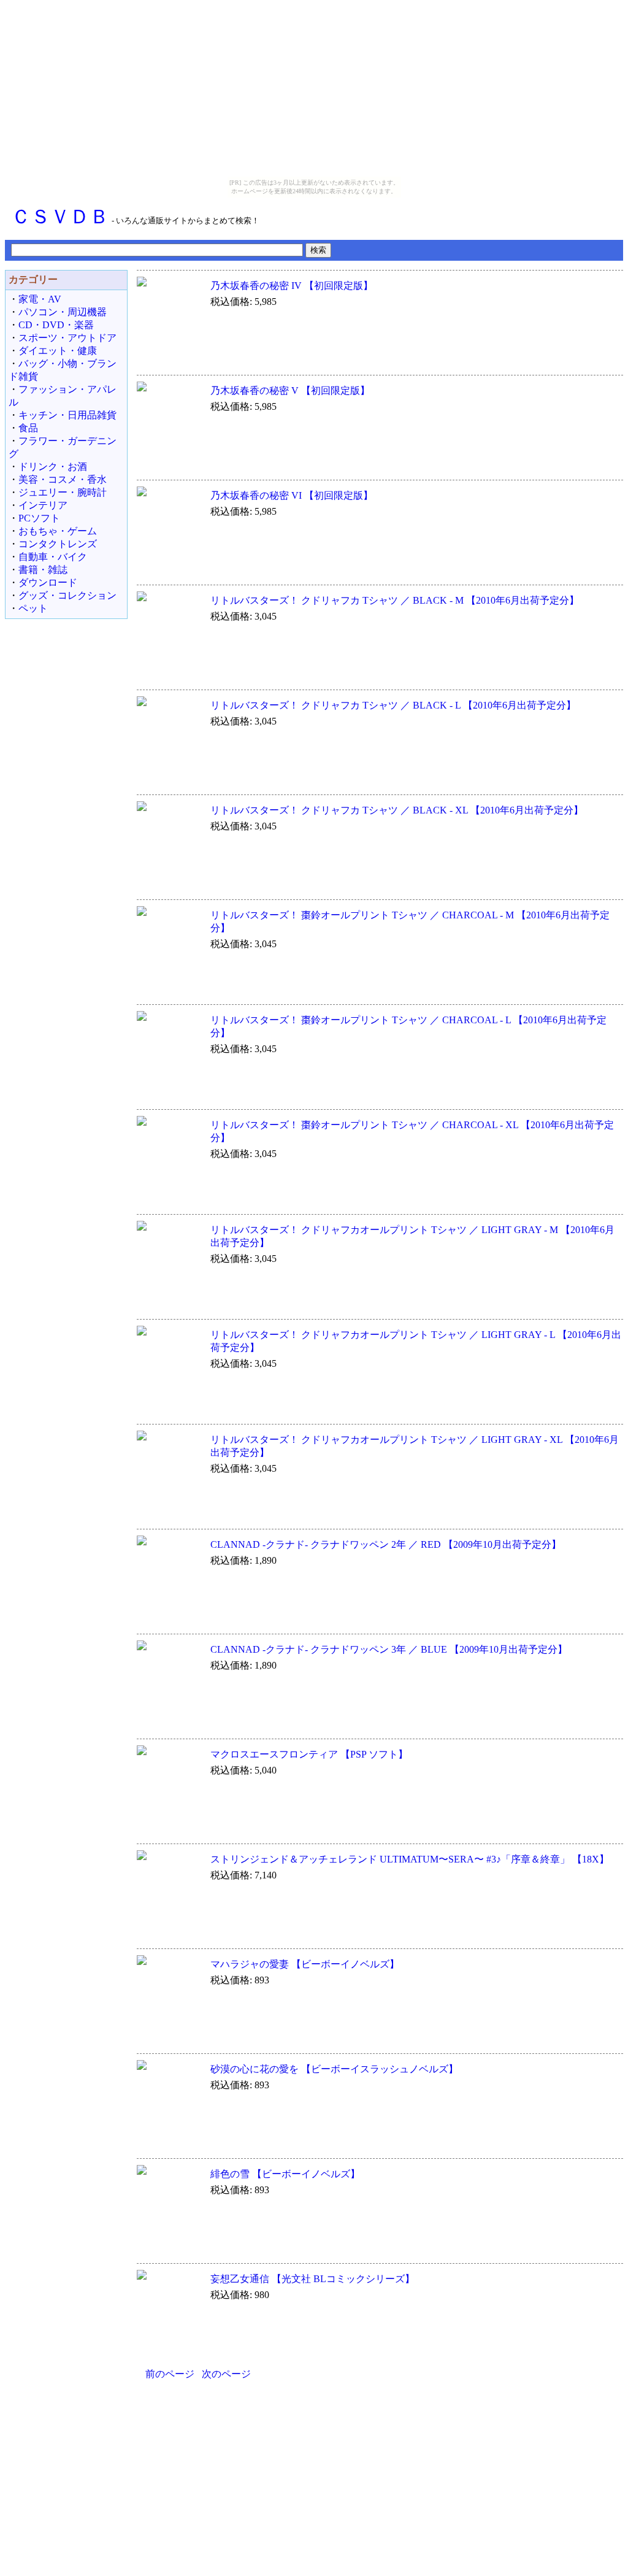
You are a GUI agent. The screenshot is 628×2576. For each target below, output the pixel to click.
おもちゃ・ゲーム (58, 531)
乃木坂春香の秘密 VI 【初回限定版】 (292, 495)
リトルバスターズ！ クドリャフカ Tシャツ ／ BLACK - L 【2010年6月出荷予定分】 (393, 705)
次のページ (226, 2374)
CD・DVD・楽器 (56, 325)
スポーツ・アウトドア (67, 338)
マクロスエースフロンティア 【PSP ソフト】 (309, 1754)
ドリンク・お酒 (53, 467)
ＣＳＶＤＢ (60, 217)
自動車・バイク (53, 557)
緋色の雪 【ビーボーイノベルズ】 (285, 2174)
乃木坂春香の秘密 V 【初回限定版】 (290, 390)
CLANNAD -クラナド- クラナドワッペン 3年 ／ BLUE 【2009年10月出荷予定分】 (389, 1649)
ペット (33, 608)
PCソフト (39, 518)
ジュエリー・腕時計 (63, 492)
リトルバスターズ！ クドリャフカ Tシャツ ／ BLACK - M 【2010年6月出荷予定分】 (395, 600)
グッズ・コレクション (67, 595)
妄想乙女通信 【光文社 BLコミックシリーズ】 (312, 2279)
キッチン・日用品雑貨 (67, 415)
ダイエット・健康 (58, 351)
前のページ (170, 2374)
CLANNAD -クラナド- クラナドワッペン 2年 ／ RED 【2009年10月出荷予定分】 (386, 1544)
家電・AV (40, 299)
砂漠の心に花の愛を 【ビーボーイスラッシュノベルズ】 (334, 2069)
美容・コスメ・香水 (63, 479)
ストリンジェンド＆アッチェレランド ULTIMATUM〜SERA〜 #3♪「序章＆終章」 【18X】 (410, 1859)
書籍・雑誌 (43, 570)
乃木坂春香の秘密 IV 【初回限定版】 (292, 286)
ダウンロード (48, 582)
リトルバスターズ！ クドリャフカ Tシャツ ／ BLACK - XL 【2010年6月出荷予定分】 (397, 810)
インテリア (43, 505)
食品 (28, 428)
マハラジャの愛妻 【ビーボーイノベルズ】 (305, 1964)
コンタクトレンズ (58, 544)
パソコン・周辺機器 (63, 312)
